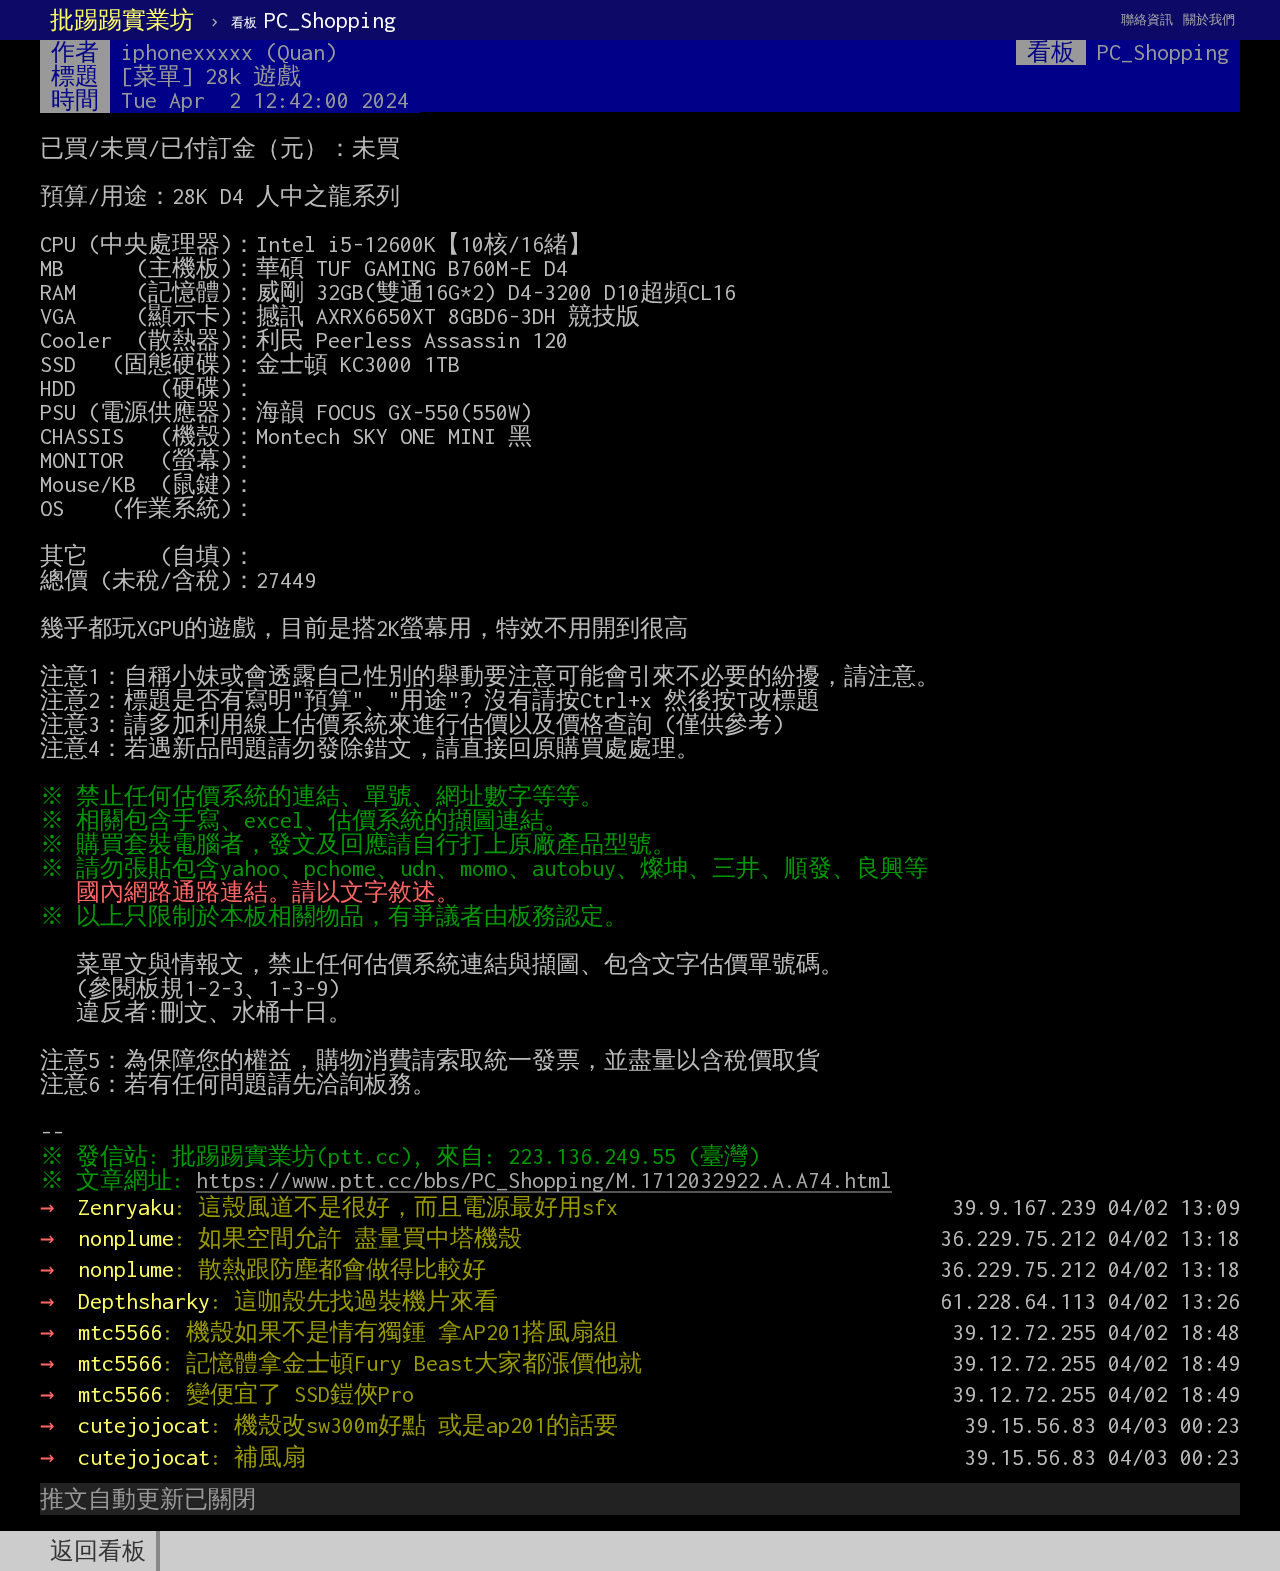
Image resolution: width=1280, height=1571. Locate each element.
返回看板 (98, 1551)
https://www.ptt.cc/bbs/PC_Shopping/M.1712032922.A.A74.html (544, 1180)
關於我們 (1209, 19)
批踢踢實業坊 (122, 20)
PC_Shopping (313, 20)
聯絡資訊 (1147, 19)
